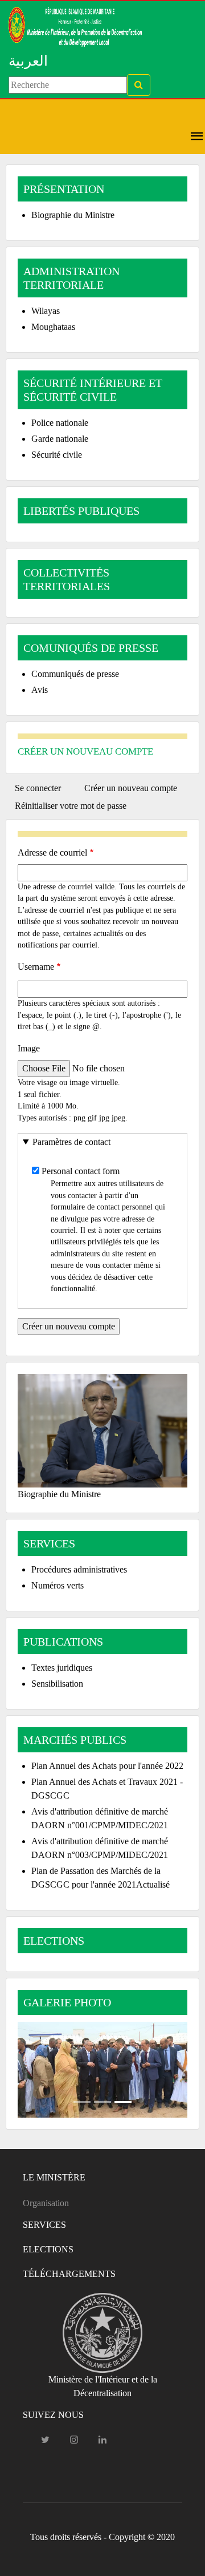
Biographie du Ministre (73, 215)
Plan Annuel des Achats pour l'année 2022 (107, 1766)
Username (36, 967)
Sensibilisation (57, 1684)
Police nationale (60, 423)
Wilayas (46, 311)
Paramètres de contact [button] (71, 1142)
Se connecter (38, 788)
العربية (28, 61)
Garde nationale (60, 439)
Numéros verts (58, 1585)
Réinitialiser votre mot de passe (71, 806)
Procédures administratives (79, 1569)
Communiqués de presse (75, 674)
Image (29, 1048)
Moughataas (53, 327)
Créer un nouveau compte (135, 790)
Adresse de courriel (52, 852)
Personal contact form (81, 1171)
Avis (40, 690)
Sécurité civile (57, 455)
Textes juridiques (62, 1668)
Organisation (46, 2203)
